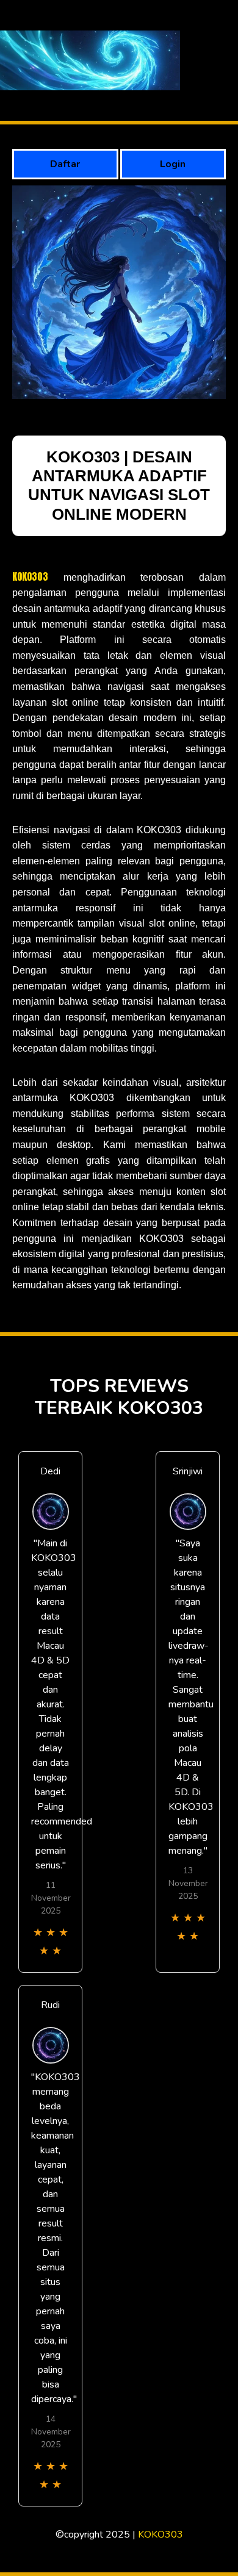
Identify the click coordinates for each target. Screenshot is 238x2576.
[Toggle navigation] (225, 61)
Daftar (65, 164)
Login (173, 164)
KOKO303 (30, 576)
